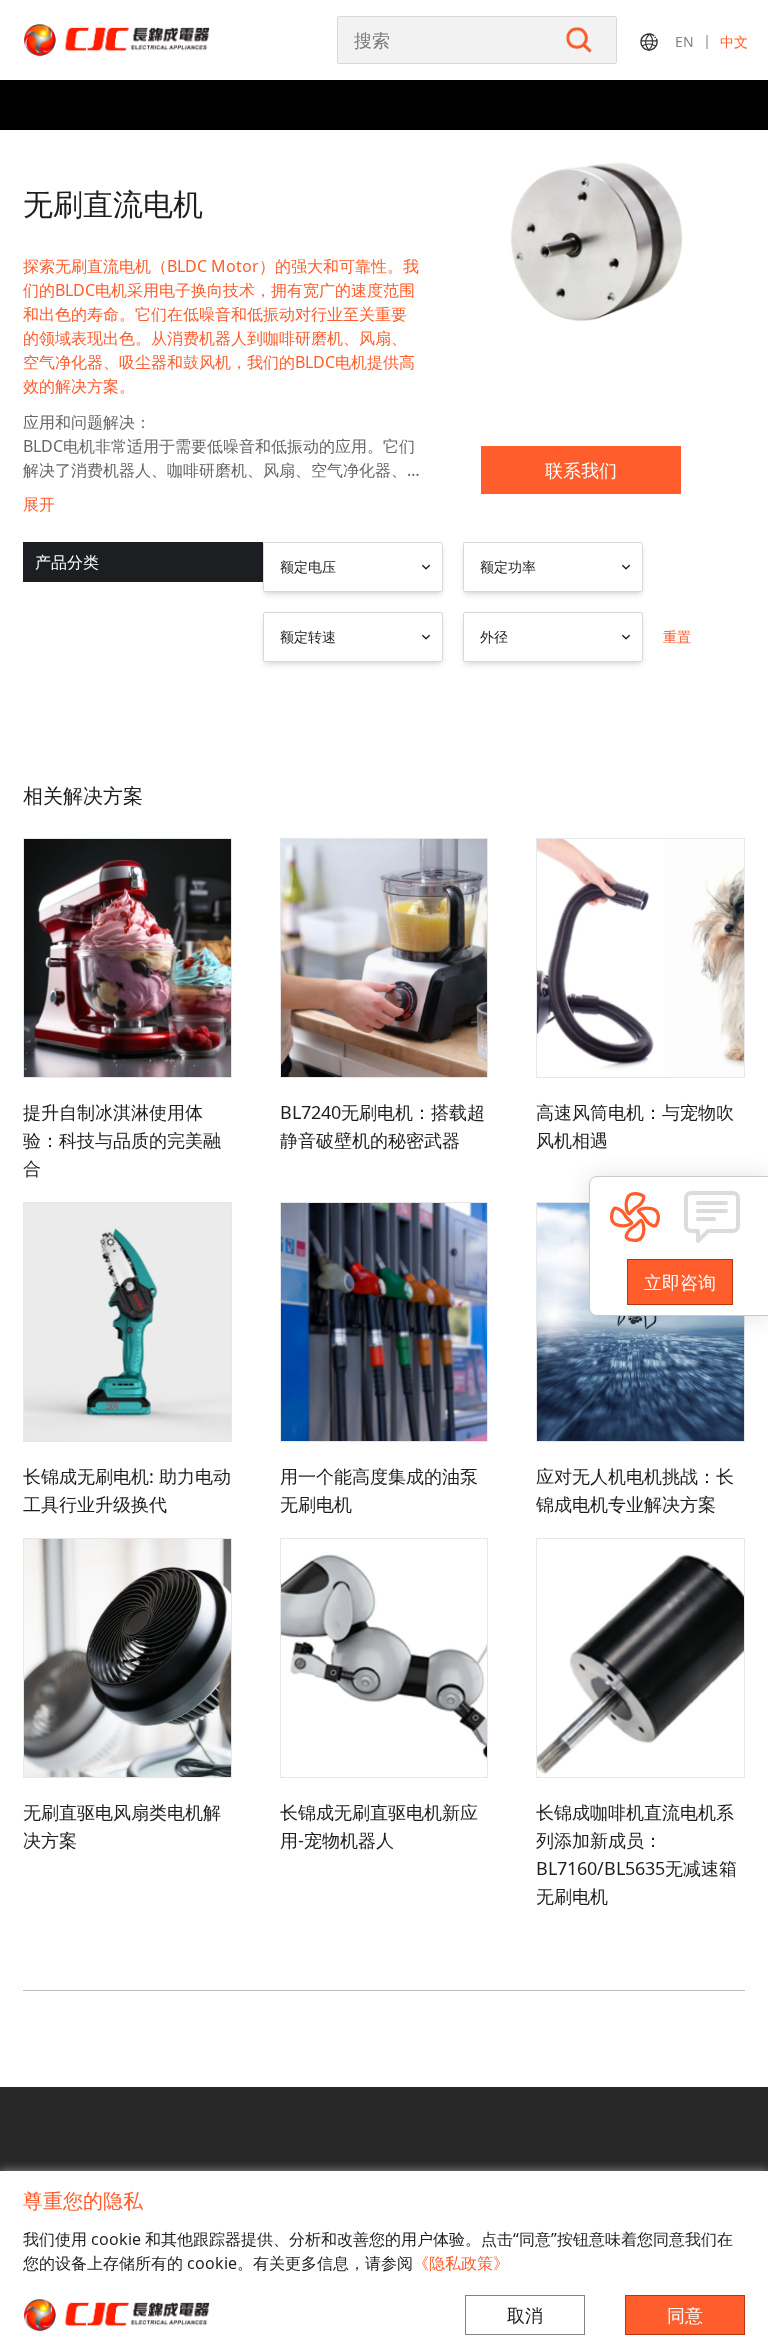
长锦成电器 (158, 40)
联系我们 (581, 470)
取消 (525, 2315)
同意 (685, 2315)
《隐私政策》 (461, 2263)
